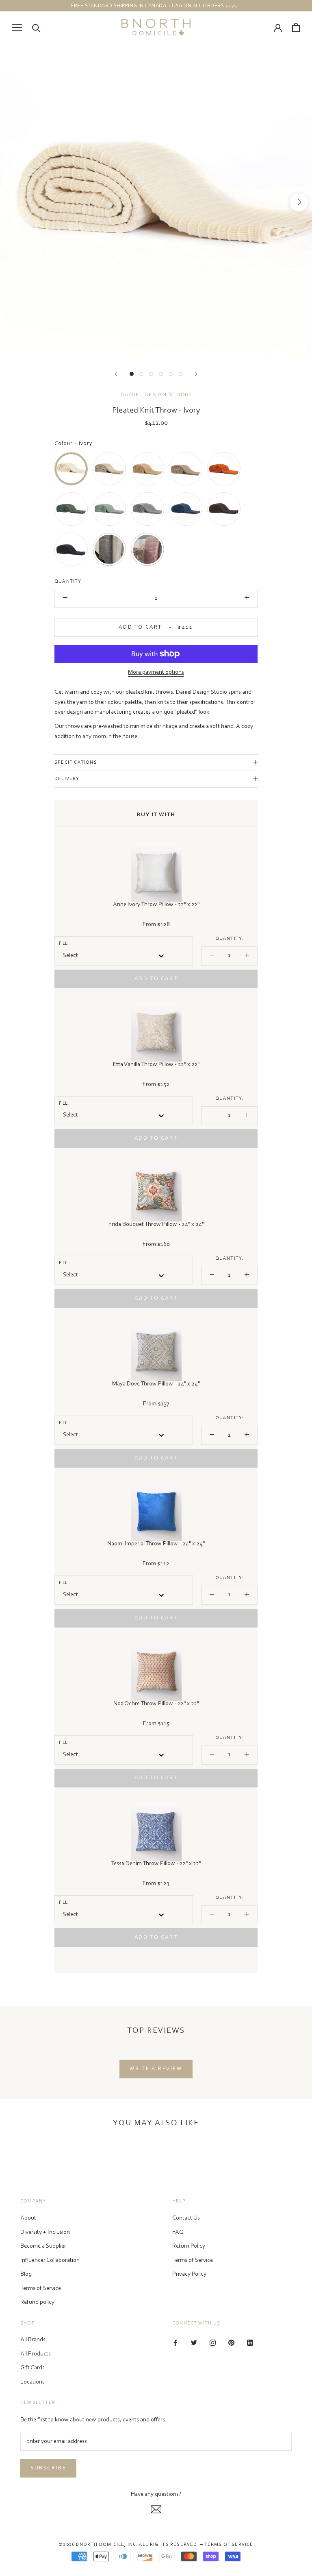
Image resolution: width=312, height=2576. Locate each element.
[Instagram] (213, 2343)
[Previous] (116, 374)
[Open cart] (296, 27)
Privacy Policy (189, 2274)
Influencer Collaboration (50, 2260)
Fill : (64, 944)
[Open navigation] (17, 27)
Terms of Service (41, 2289)
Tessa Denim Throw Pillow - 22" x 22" (156, 1864)
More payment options (156, 672)
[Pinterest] (231, 2343)
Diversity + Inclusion (45, 2232)
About (28, 2218)
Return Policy (189, 2246)
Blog (26, 2274)
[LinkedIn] (250, 2343)
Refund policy (37, 2302)
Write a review (156, 2069)
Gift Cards (32, 2368)
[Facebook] (175, 2343)
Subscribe (48, 2468)
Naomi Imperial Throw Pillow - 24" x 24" (156, 1544)
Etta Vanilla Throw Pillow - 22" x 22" (156, 1065)
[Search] (36, 27)
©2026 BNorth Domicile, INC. (98, 2545)
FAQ (178, 2232)
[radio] (71, 469)
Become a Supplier (43, 2246)
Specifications (76, 763)
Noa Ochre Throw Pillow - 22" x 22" (156, 1704)
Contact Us (186, 2218)
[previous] (13, 202)
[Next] (196, 374)
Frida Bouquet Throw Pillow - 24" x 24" (156, 1225)
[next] (299, 202)
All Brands (33, 2340)
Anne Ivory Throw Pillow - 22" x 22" (156, 905)
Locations (32, 2382)
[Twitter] (194, 2343)
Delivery (67, 779)
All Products (36, 2354)
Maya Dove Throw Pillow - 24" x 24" (156, 1384)
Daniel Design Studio (156, 395)
